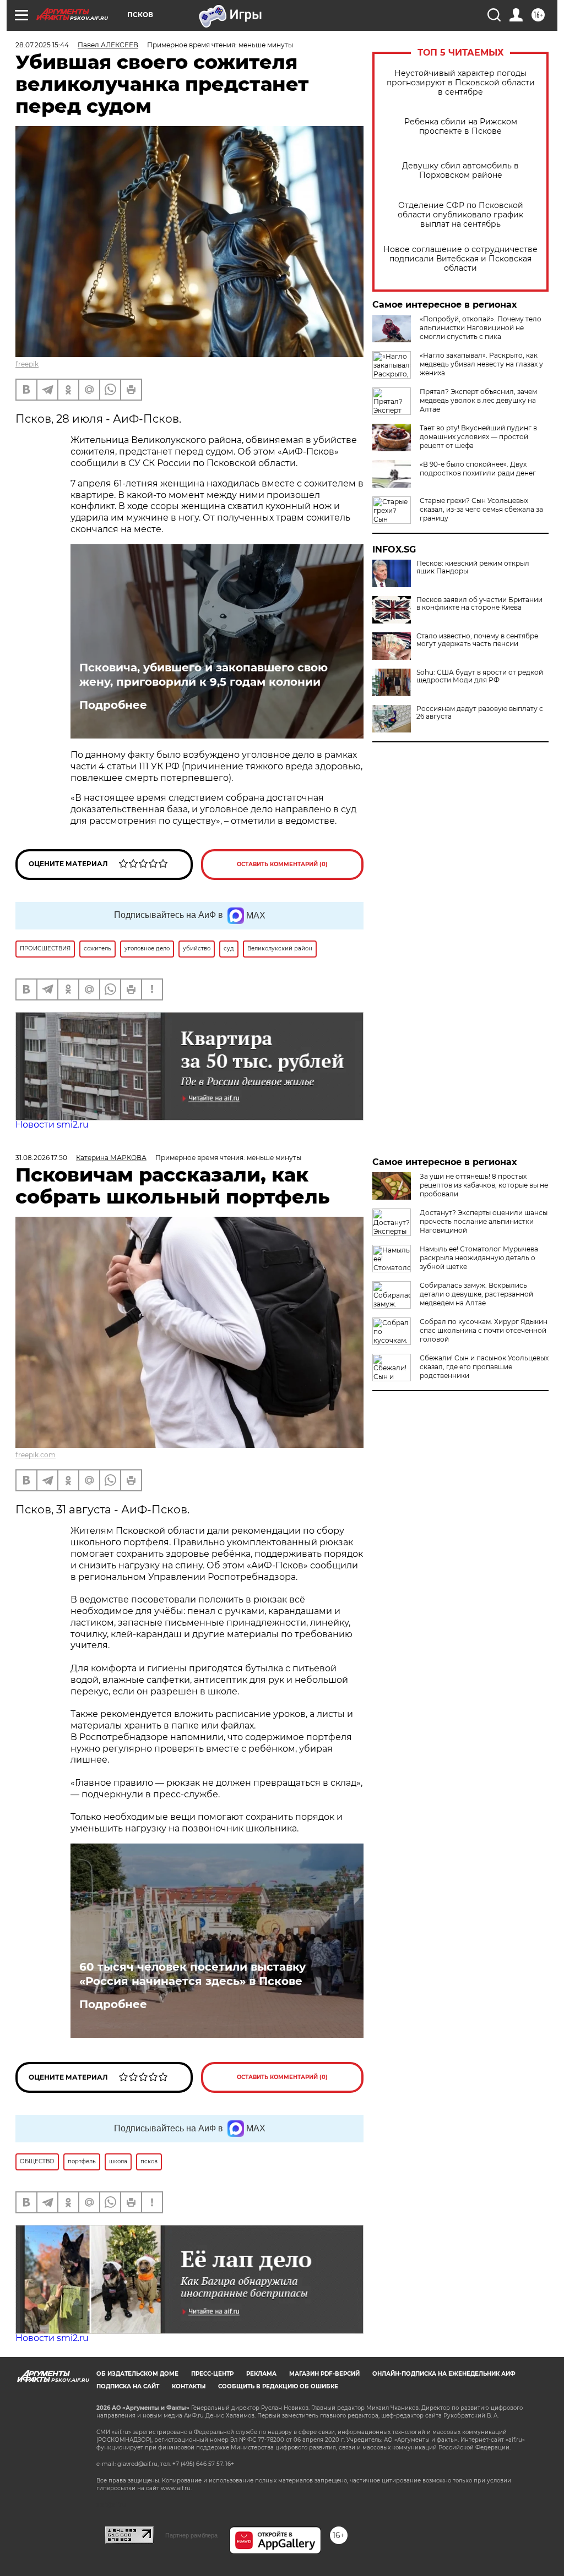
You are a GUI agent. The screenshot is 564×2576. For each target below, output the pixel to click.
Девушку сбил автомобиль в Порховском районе (460, 171)
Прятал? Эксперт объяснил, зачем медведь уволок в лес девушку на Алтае (478, 400)
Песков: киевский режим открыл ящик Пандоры (473, 567)
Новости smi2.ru (52, 1125)
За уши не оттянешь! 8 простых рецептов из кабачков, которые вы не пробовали (484, 1185)
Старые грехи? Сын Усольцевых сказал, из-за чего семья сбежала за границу (481, 509)
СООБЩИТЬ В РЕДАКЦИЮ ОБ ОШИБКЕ (278, 2386)
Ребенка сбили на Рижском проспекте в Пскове (461, 127)
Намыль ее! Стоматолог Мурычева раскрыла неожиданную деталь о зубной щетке (479, 1258)
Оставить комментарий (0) (282, 864)
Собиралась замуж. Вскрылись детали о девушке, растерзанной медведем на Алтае (476, 1294)
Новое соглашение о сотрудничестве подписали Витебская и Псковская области (460, 259)
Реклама (261, 2374)
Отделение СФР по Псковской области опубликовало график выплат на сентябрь (460, 215)
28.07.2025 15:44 (42, 45)
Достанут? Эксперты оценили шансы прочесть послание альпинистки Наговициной (484, 1221)
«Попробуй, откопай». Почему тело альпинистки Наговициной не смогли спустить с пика (481, 328)
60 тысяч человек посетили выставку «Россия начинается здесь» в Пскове (192, 1974)
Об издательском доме (137, 2374)
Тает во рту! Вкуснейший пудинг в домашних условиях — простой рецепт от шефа (478, 437)
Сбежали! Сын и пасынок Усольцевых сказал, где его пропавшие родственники (484, 1367)
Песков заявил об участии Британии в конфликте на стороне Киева (479, 604)
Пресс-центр (212, 2374)
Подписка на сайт (128, 2386)
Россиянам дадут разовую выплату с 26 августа (480, 713)
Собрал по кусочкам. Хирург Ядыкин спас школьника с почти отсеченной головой (484, 1330)
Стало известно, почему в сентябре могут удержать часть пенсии (477, 640)
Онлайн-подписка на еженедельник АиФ (444, 2374)
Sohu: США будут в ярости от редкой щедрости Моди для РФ (480, 676)
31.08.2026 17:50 (41, 1158)
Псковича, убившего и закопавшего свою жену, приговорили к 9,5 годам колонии (204, 675)
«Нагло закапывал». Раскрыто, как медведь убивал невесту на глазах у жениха (481, 364)
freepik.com (36, 1455)
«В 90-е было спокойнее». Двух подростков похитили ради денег (478, 469)
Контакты (189, 2386)
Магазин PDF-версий (324, 2374)
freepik (27, 364)
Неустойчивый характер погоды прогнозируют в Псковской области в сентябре (461, 83)
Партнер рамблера (191, 2535)
